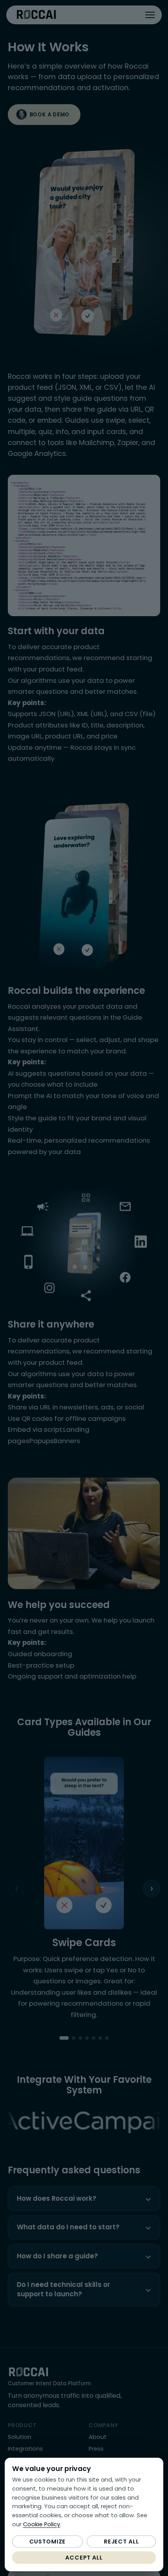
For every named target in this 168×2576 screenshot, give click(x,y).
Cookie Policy (42, 2524)
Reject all (122, 2542)
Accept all (84, 2558)
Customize (48, 2542)
